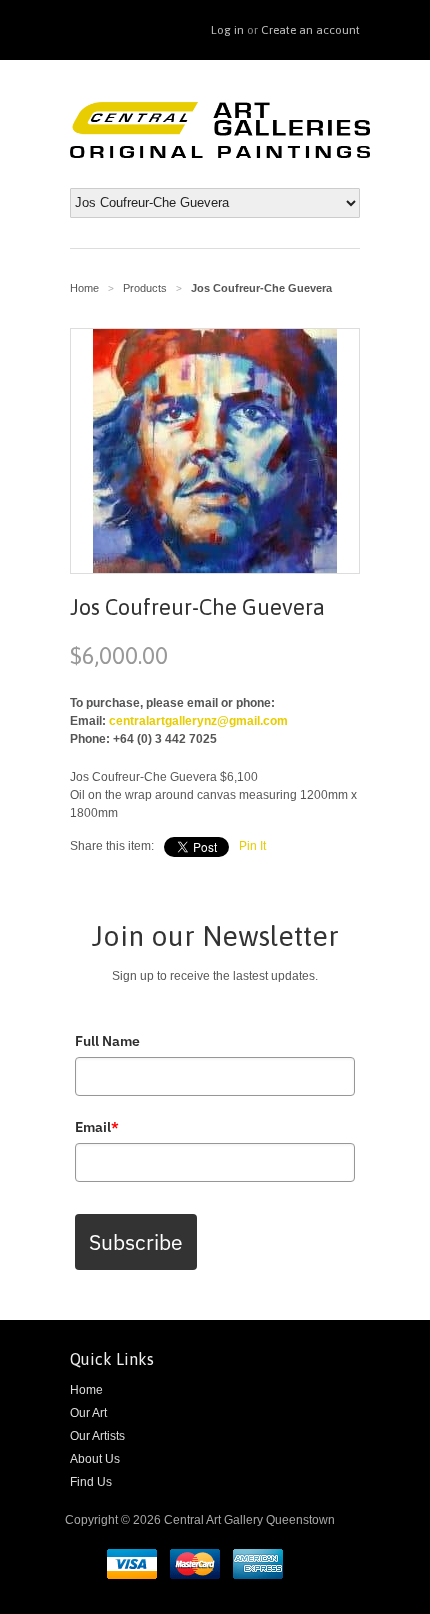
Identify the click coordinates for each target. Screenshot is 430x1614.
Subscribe (136, 1242)
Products (145, 288)
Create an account (310, 30)
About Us (95, 1459)
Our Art (88, 1413)
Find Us (91, 1482)
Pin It (252, 846)
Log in (227, 30)
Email (97, 1127)
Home (86, 1390)
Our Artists (97, 1436)
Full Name (107, 1041)
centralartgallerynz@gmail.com (198, 721)
